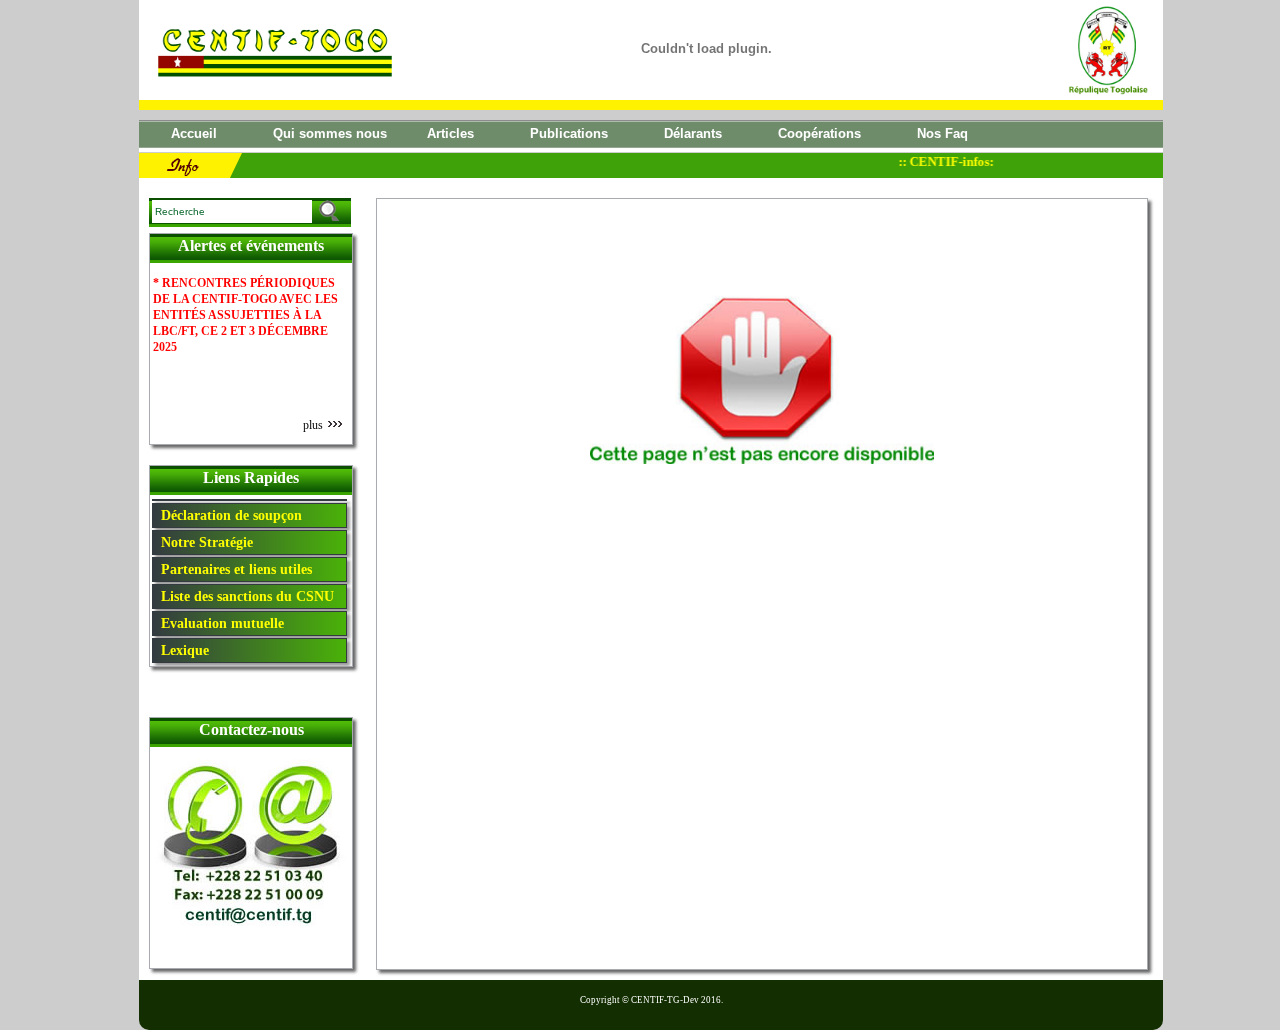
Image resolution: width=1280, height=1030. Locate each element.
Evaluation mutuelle (218, 623)
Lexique (181, 650)
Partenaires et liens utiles (232, 569)
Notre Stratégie (203, 542)
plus (314, 425)
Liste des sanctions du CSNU (243, 596)
